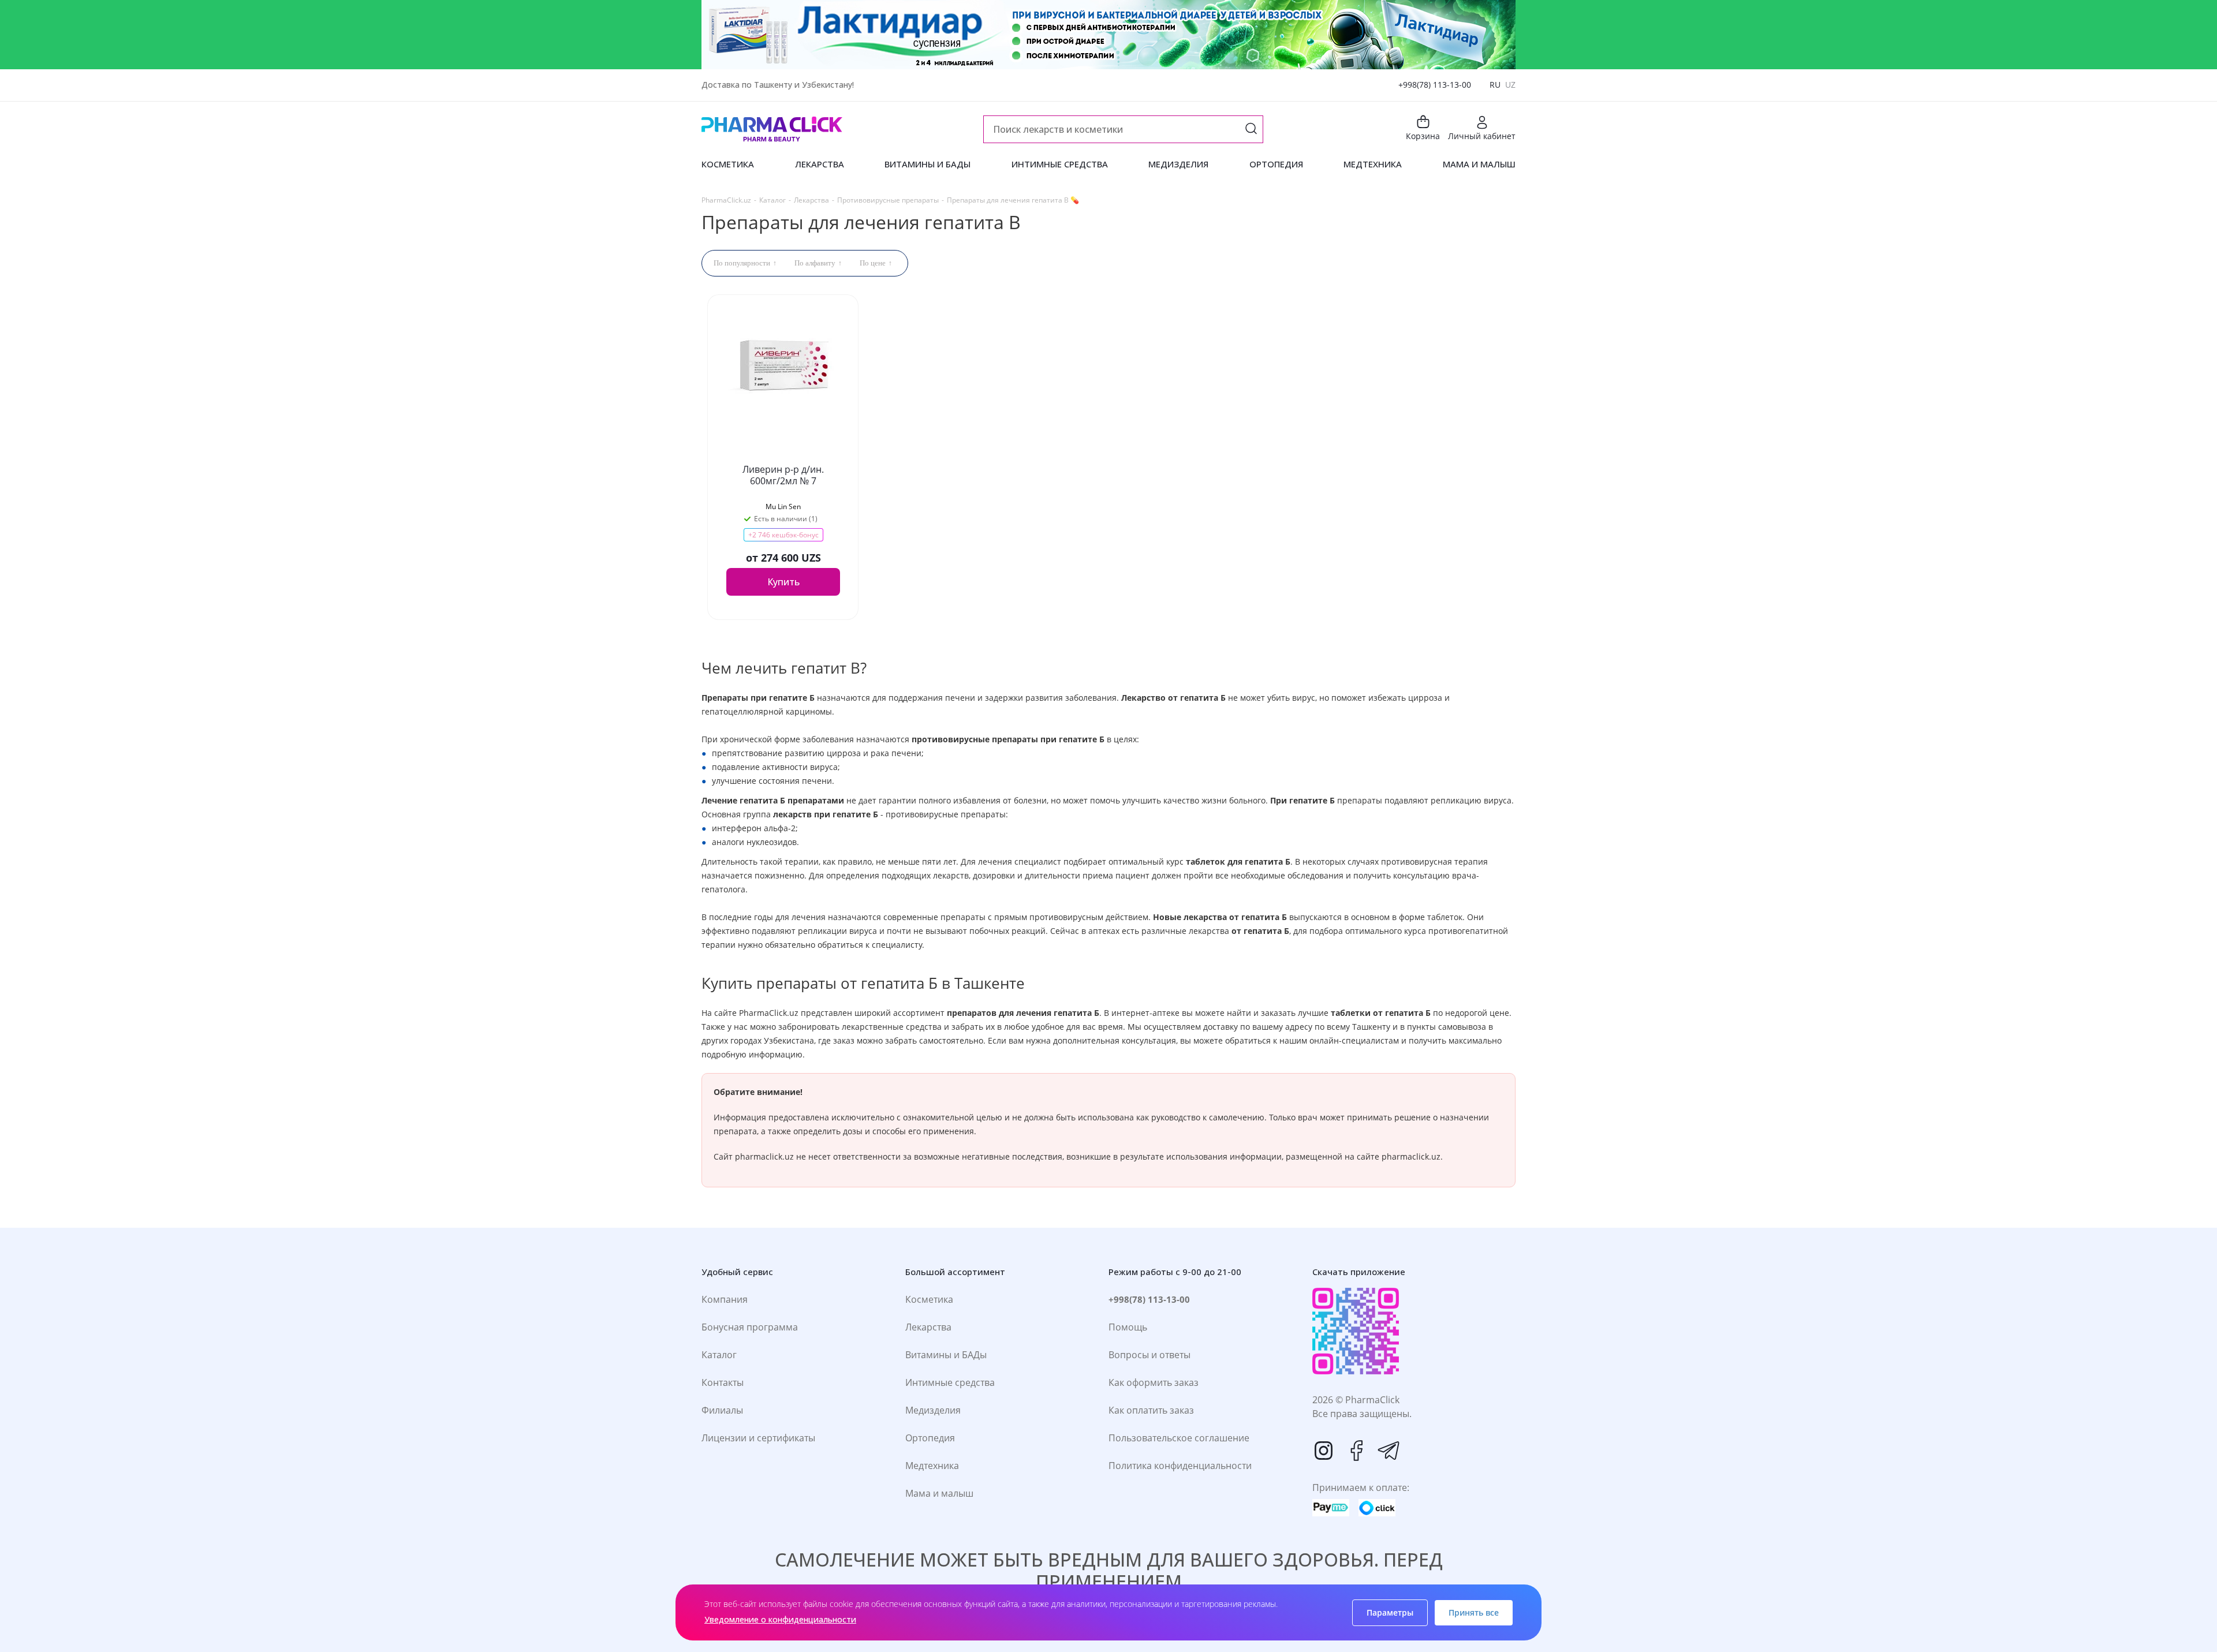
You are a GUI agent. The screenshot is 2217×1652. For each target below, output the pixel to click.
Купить (783, 582)
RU (1495, 85)
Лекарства (928, 1327)
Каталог (719, 1355)
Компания (725, 1299)
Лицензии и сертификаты (758, 1438)
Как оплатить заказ (1151, 1410)
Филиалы (722, 1410)
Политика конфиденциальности (1180, 1466)
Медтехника (932, 1466)
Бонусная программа (750, 1327)
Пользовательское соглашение (1179, 1438)
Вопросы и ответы (1149, 1355)
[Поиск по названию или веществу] (1251, 130)
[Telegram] (1389, 1451)
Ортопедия (930, 1438)
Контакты (723, 1382)
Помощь (1128, 1327)
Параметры (1390, 1612)
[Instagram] (1324, 1451)
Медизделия (933, 1410)
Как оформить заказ (1154, 1382)
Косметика (929, 1299)
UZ (1510, 85)
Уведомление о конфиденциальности (780, 1619)
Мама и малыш (939, 1493)
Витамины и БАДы (946, 1355)
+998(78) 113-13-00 (1435, 85)
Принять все (1474, 1612)
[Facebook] (1356, 1451)
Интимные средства (950, 1382)
